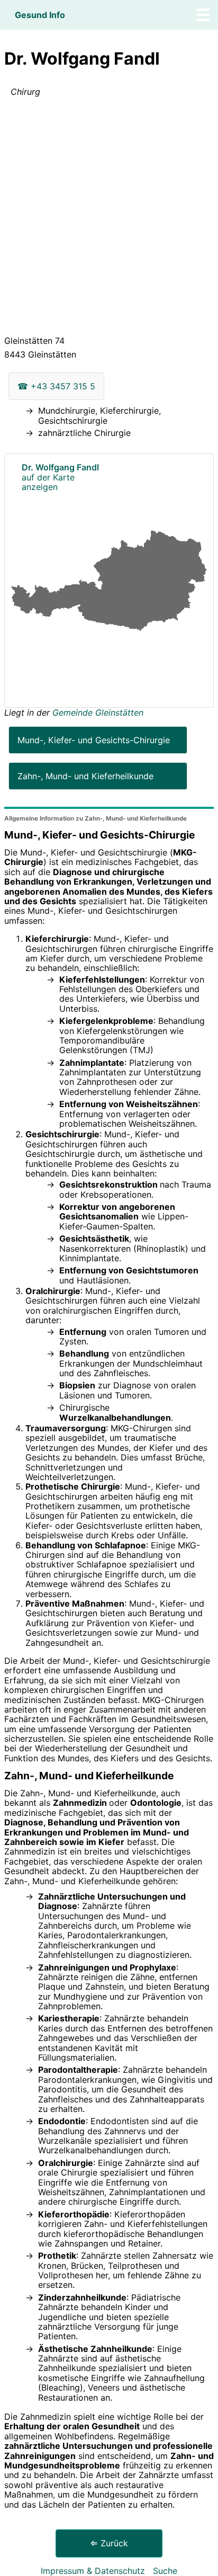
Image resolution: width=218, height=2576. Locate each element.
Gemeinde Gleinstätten (98, 712)
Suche (165, 2571)
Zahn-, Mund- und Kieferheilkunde (85, 776)
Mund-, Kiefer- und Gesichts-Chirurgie (94, 740)
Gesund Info (40, 15)
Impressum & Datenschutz (93, 2571)
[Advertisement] (109, 218)
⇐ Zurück (109, 2543)
